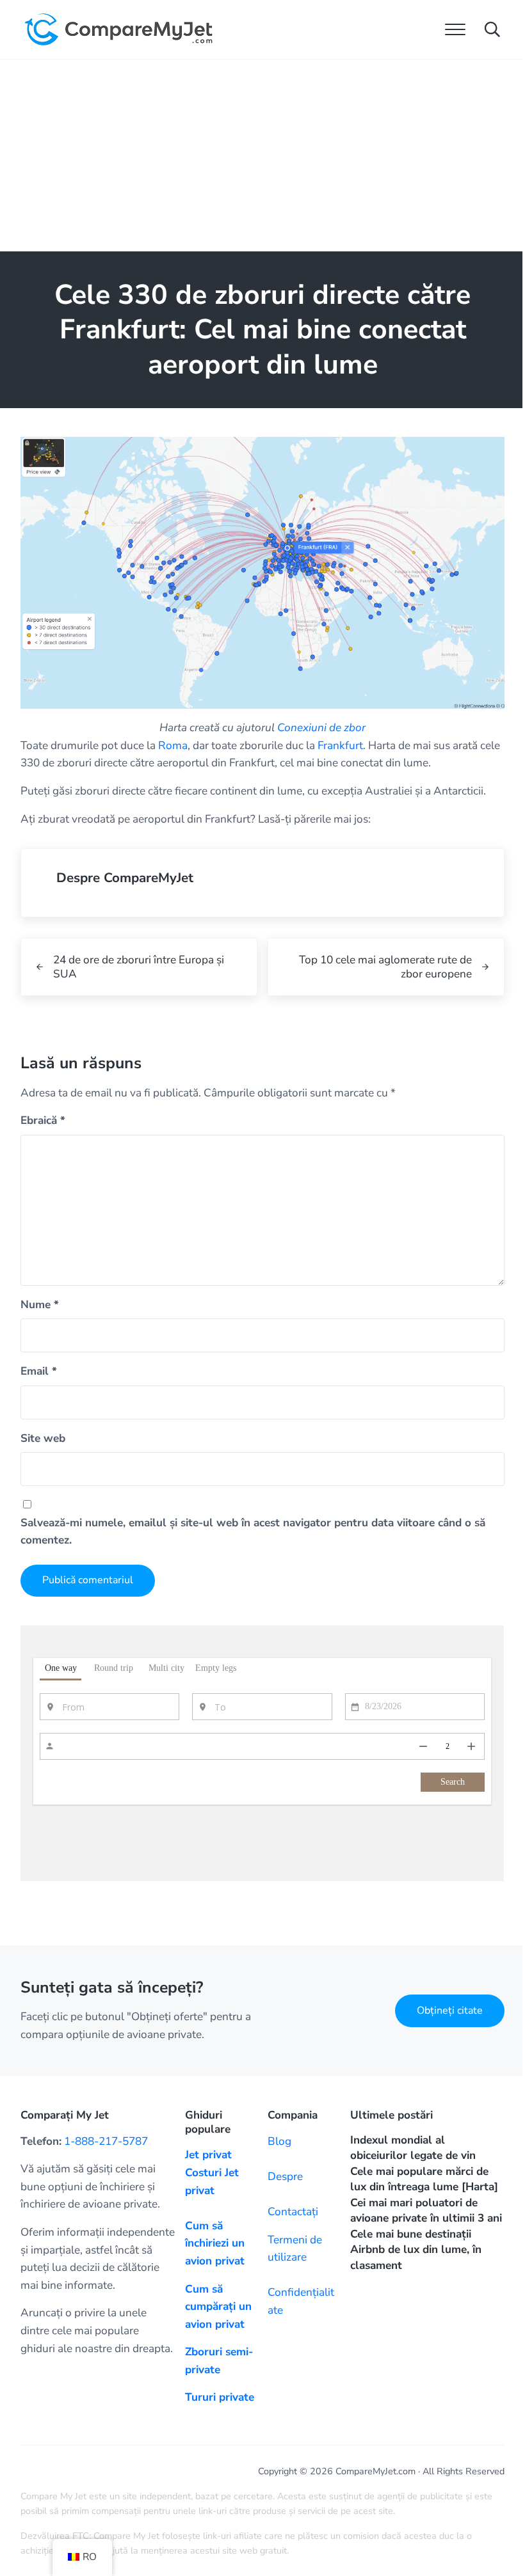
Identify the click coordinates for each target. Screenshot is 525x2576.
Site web (43, 1438)
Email (39, 1371)
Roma (173, 746)
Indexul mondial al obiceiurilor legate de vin (413, 2148)
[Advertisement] (262, 155)
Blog (279, 2141)
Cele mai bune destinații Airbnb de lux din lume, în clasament (416, 2250)
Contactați (293, 2212)
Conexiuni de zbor (321, 728)
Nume (40, 1305)
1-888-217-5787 (106, 2141)
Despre (285, 2177)
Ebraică (43, 1120)
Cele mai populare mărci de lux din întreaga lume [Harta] (424, 2179)
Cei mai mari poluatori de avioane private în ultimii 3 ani (426, 2211)
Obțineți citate (450, 2011)
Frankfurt (340, 746)
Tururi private (220, 2397)
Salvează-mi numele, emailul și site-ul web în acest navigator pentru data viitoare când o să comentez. (253, 1532)
